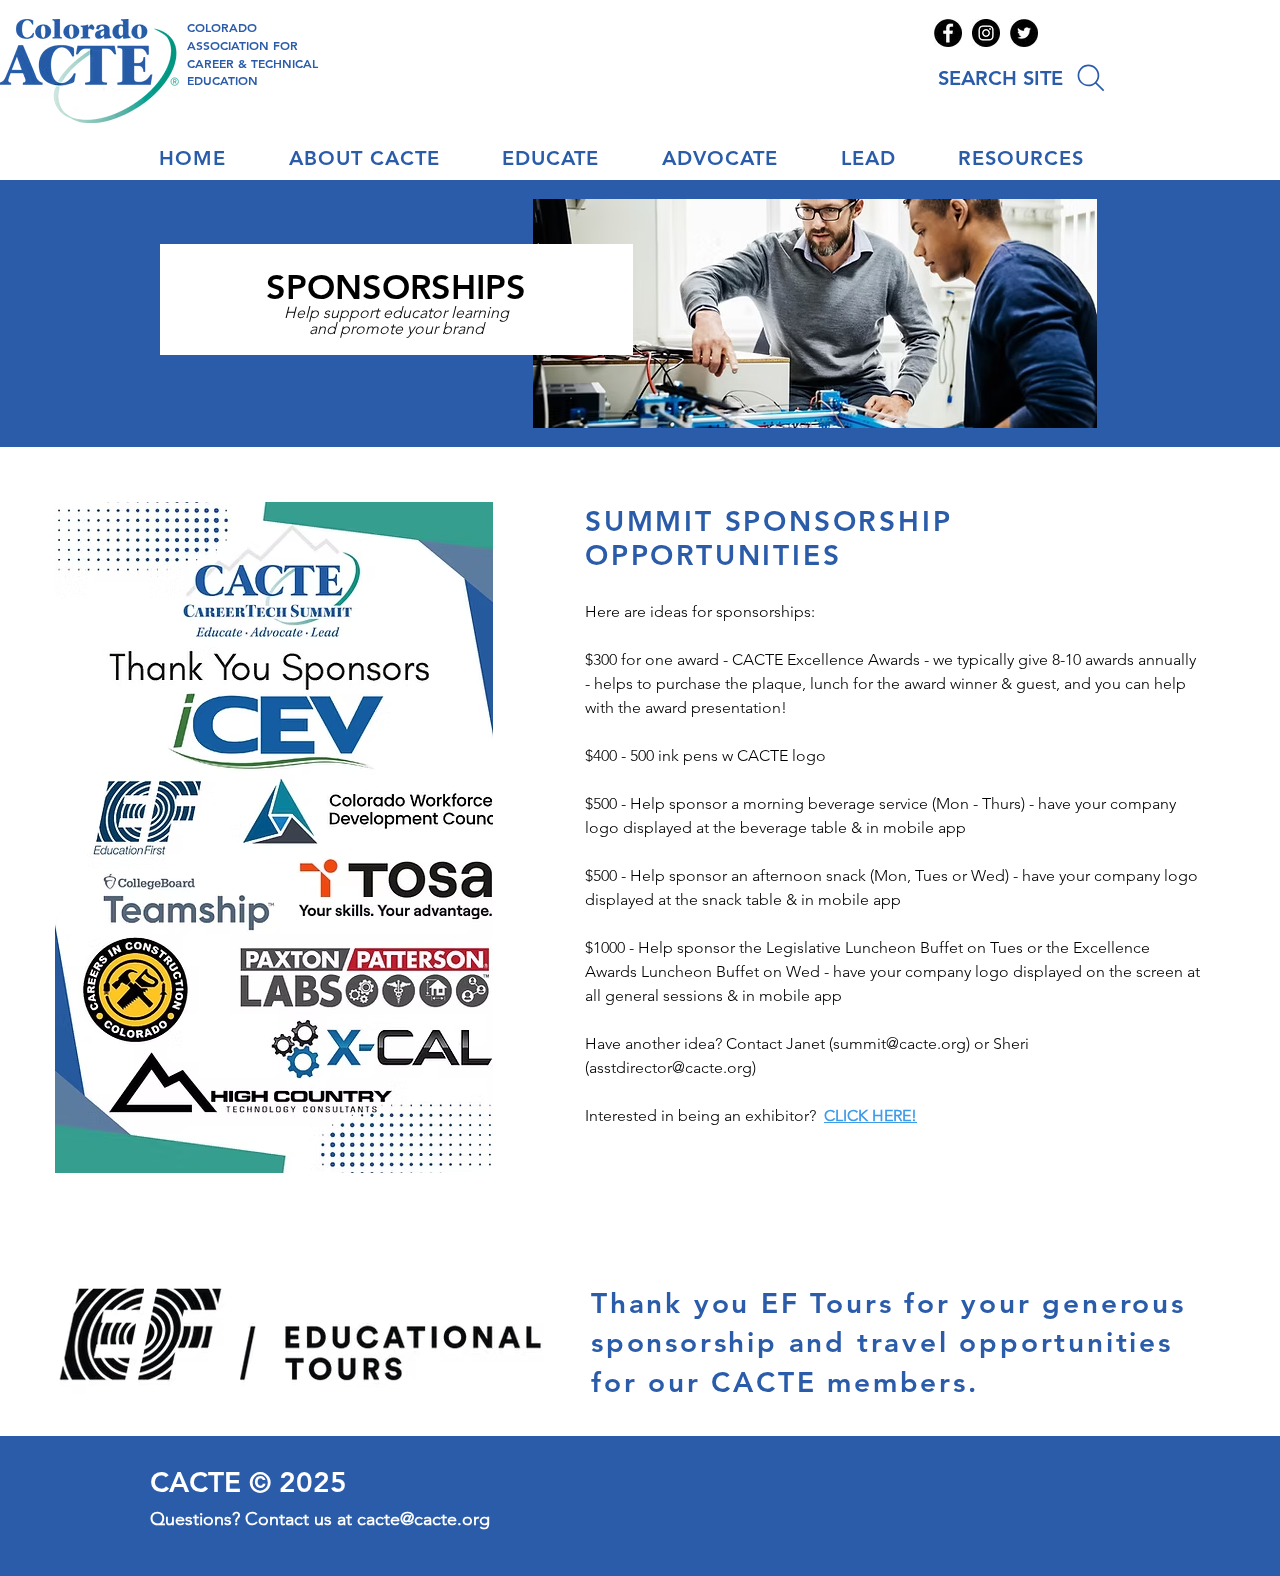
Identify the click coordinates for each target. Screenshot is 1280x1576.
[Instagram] (986, 33)
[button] (382, 158)
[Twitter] (1024, 33)
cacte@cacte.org (423, 1519)
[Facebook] (948, 33)
